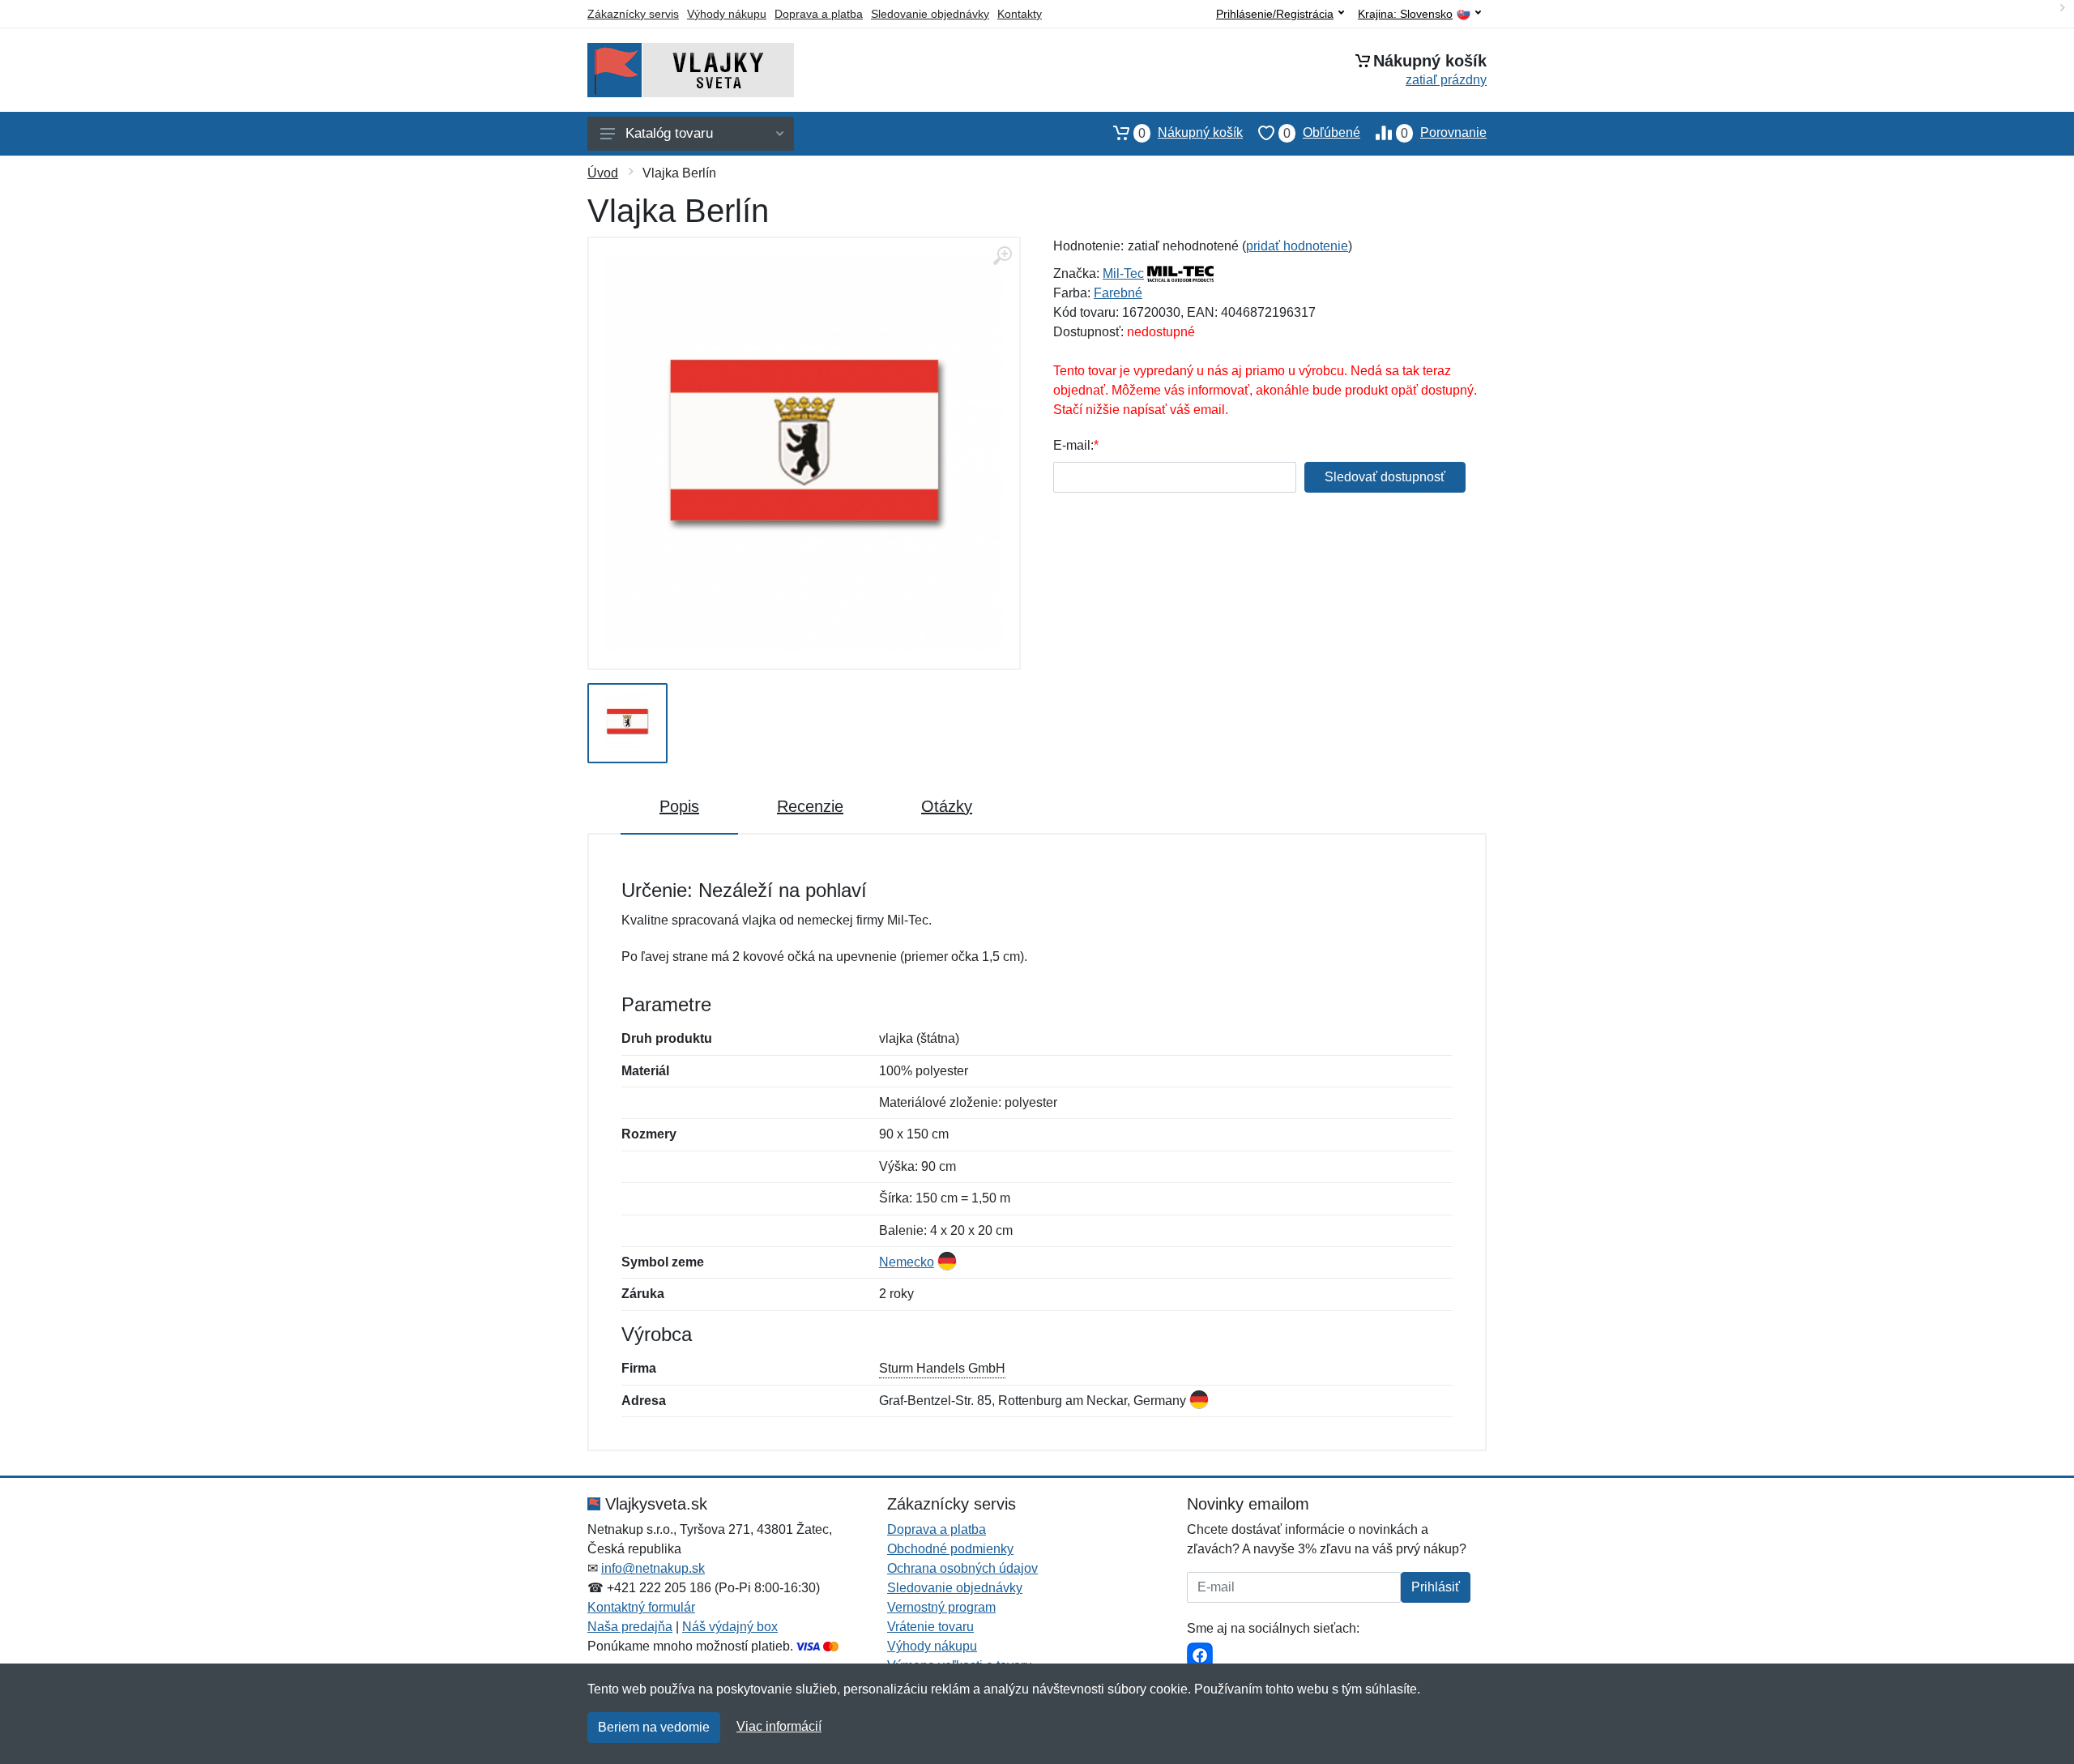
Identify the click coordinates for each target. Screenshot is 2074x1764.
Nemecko (907, 1262)
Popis (679, 806)
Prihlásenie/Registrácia (1275, 14)
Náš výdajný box (730, 1627)
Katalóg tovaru (669, 133)
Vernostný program (941, 1607)
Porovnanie (1444, 133)
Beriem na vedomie (654, 1727)
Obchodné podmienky (950, 1549)
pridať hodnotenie (1297, 246)
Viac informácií (779, 1726)
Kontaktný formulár (641, 1607)
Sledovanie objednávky (930, 14)
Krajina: (1405, 14)
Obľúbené (1322, 133)
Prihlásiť (1436, 1587)
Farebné (1118, 293)
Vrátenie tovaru (930, 1627)
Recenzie (810, 806)
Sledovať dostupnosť (1385, 477)
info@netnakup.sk (653, 1568)
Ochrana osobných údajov (962, 1568)
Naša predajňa (630, 1627)
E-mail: (1073, 445)
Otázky (947, 806)
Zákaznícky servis (633, 14)
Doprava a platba (819, 14)
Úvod (603, 173)
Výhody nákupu (727, 14)
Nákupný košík (1191, 133)
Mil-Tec (1123, 273)
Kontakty (1020, 14)
